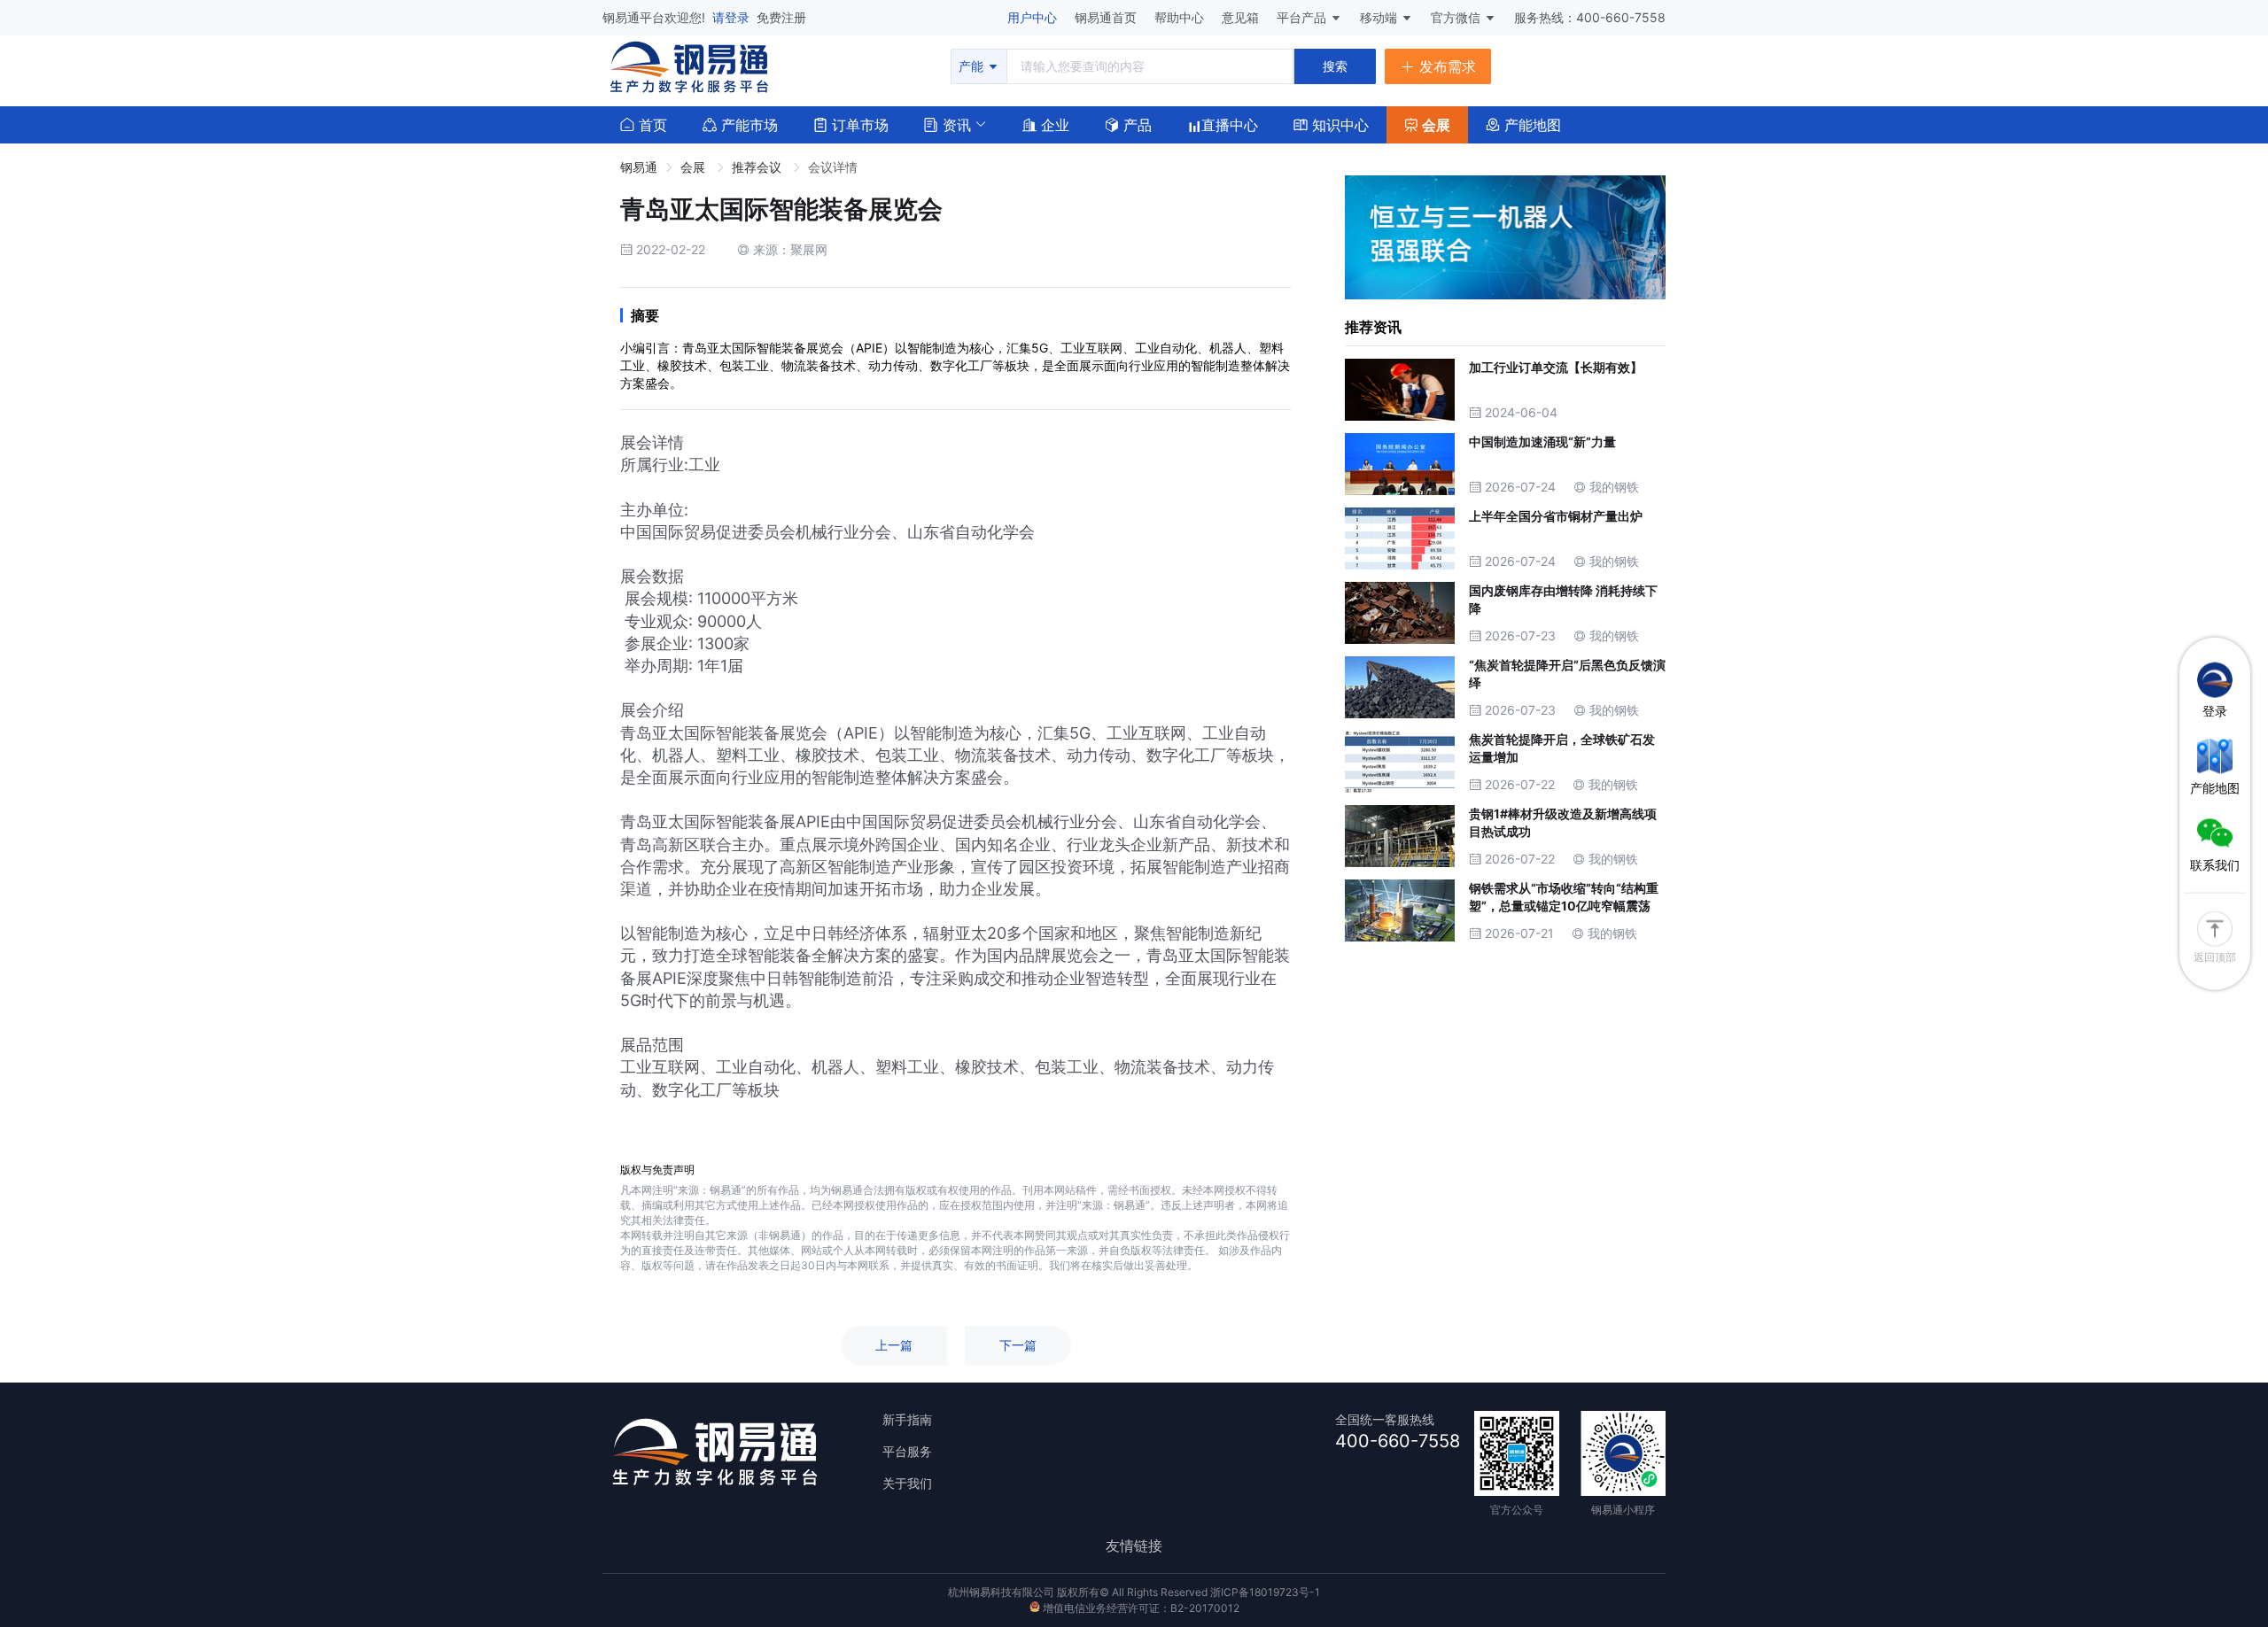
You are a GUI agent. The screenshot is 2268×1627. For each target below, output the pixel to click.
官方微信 (1457, 17)
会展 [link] (695, 167)
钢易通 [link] (639, 167)
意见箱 (1242, 17)
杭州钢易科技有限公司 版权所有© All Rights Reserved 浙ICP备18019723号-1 (1134, 1592)
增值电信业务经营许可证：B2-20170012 (1140, 1608)
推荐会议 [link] (758, 167)
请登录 (733, 17)
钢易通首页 (1107, 17)
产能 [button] (973, 66)
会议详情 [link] (833, 167)
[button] (948, 123)
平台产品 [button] (1301, 17)
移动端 (1380, 17)
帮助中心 (1181, 17)
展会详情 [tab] (652, 442)
